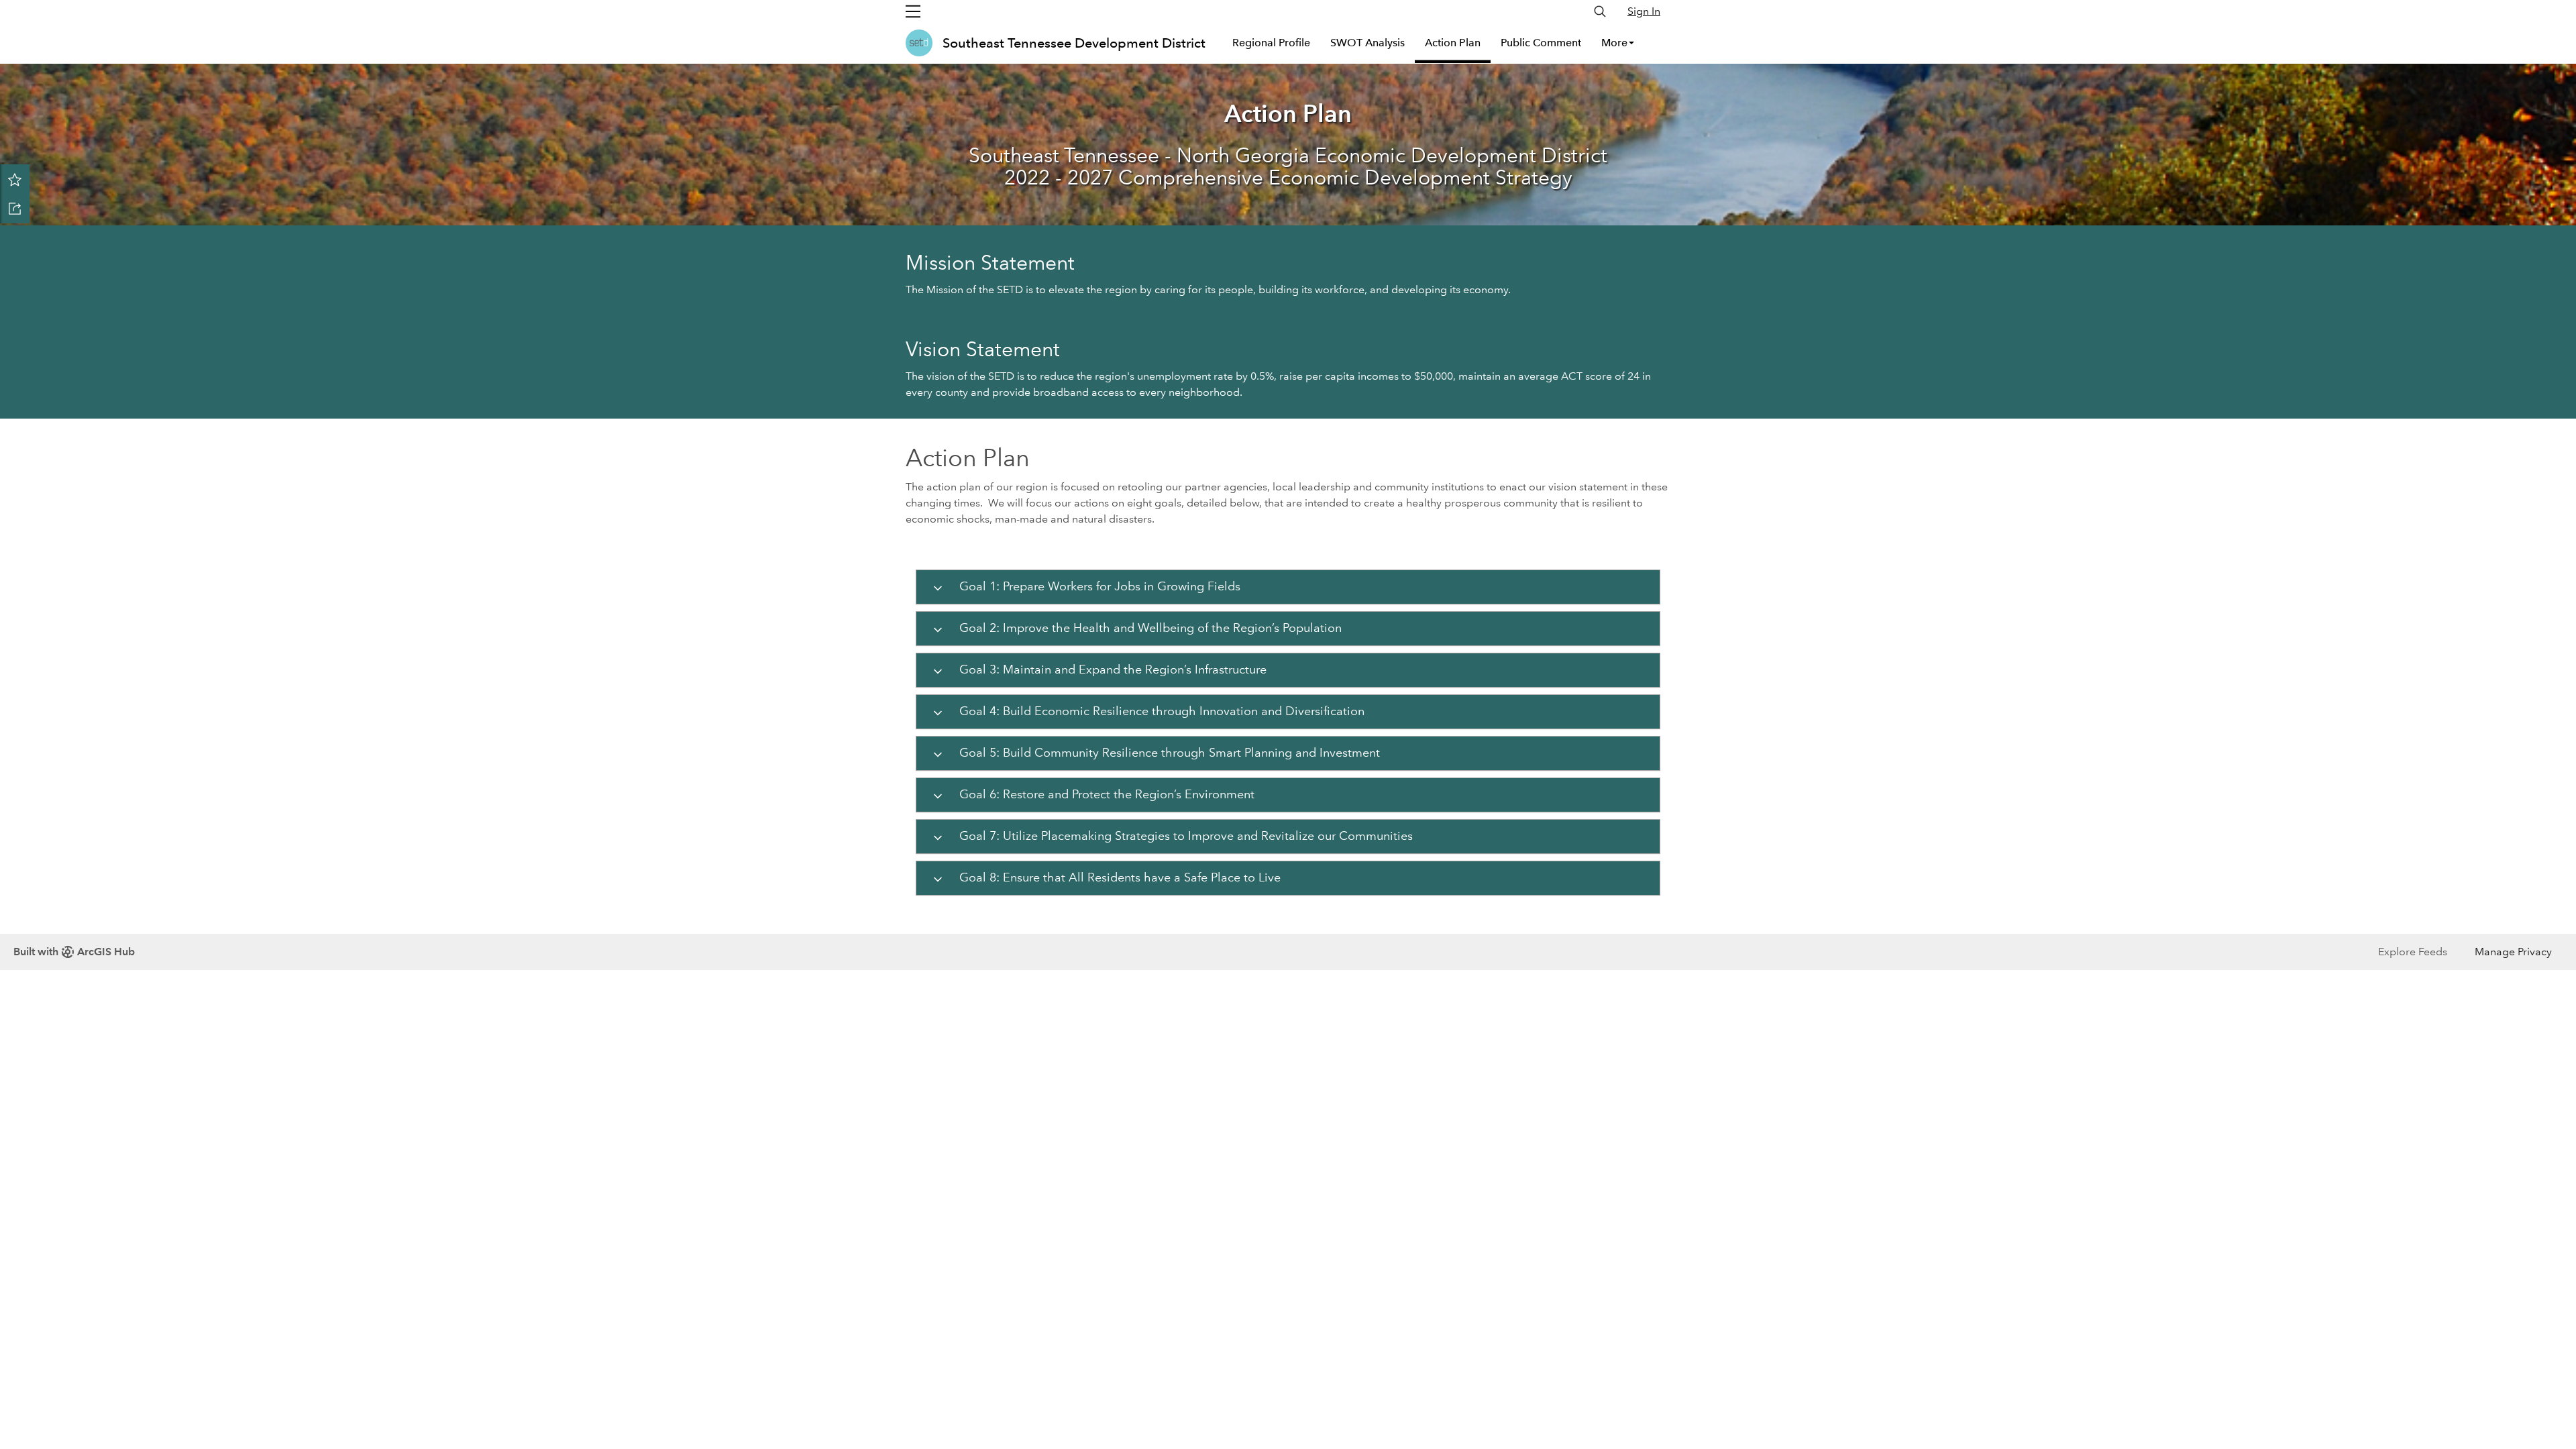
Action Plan (1453, 43)
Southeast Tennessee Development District (1074, 43)
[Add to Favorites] (15, 179)
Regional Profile (1271, 43)
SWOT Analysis (1367, 43)
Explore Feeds (2413, 952)
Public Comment (1541, 43)
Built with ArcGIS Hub (74, 952)
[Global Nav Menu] (913, 11)
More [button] (1614, 43)
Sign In (1644, 11)
